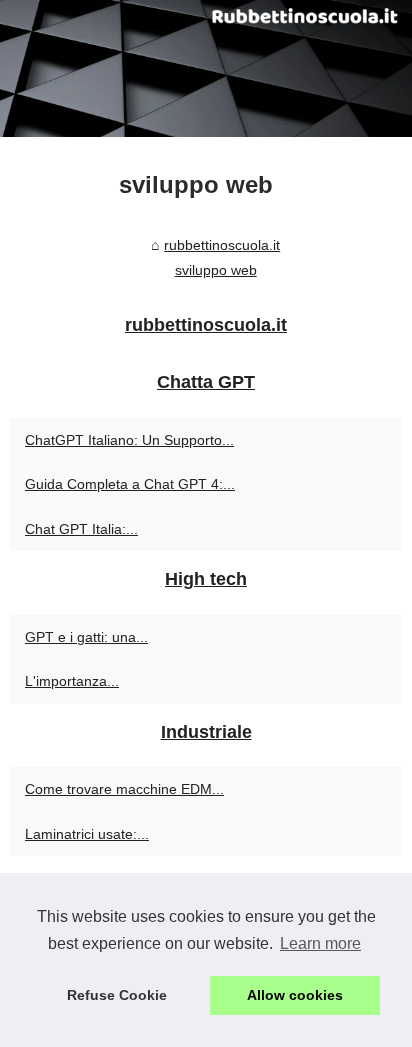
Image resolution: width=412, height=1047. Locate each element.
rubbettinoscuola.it (222, 245)
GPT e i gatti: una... (86, 637)
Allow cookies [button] (295, 995)
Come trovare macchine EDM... (124, 789)
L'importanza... (72, 681)
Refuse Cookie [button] (117, 995)
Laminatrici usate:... (87, 834)
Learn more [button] (320, 943)
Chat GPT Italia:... (81, 529)
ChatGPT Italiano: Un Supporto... (129, 440)
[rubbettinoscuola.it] (206, 68)
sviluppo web (216, 270)
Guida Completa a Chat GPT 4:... (130, 484)
